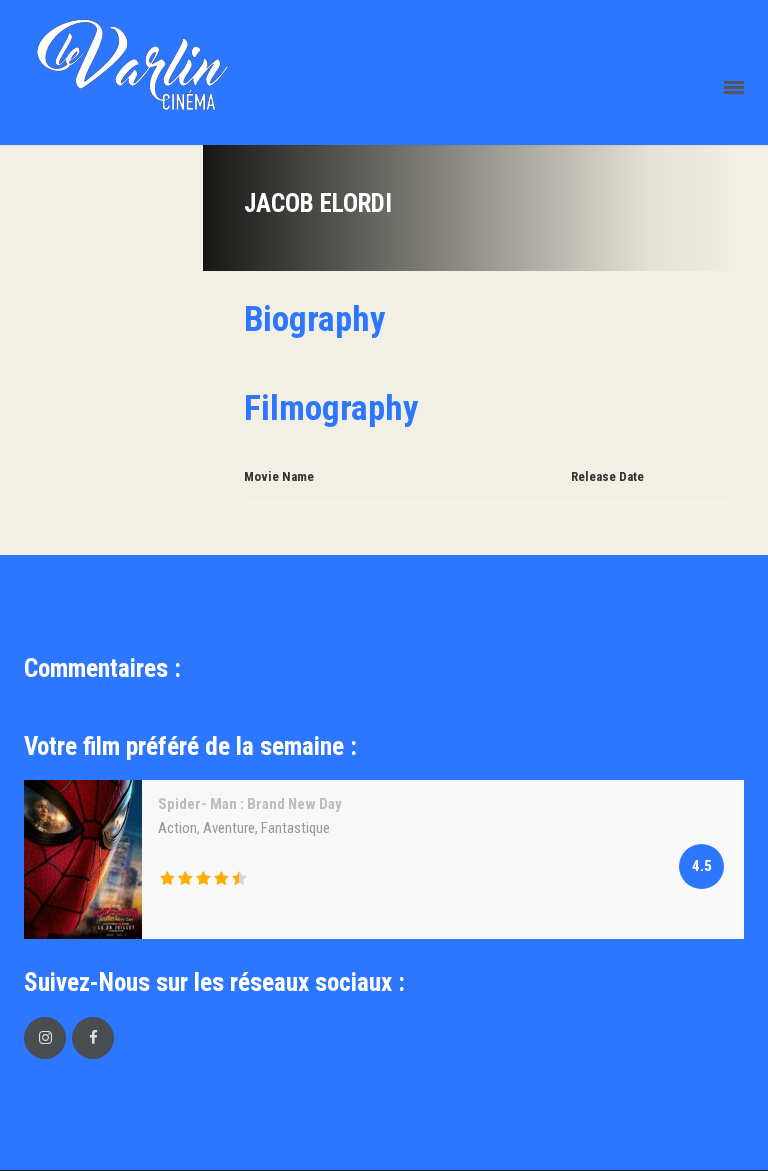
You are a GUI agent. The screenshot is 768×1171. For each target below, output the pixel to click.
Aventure (229, 828)
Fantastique (295, 828)
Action (177, 828)
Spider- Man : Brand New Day (250, 804)
